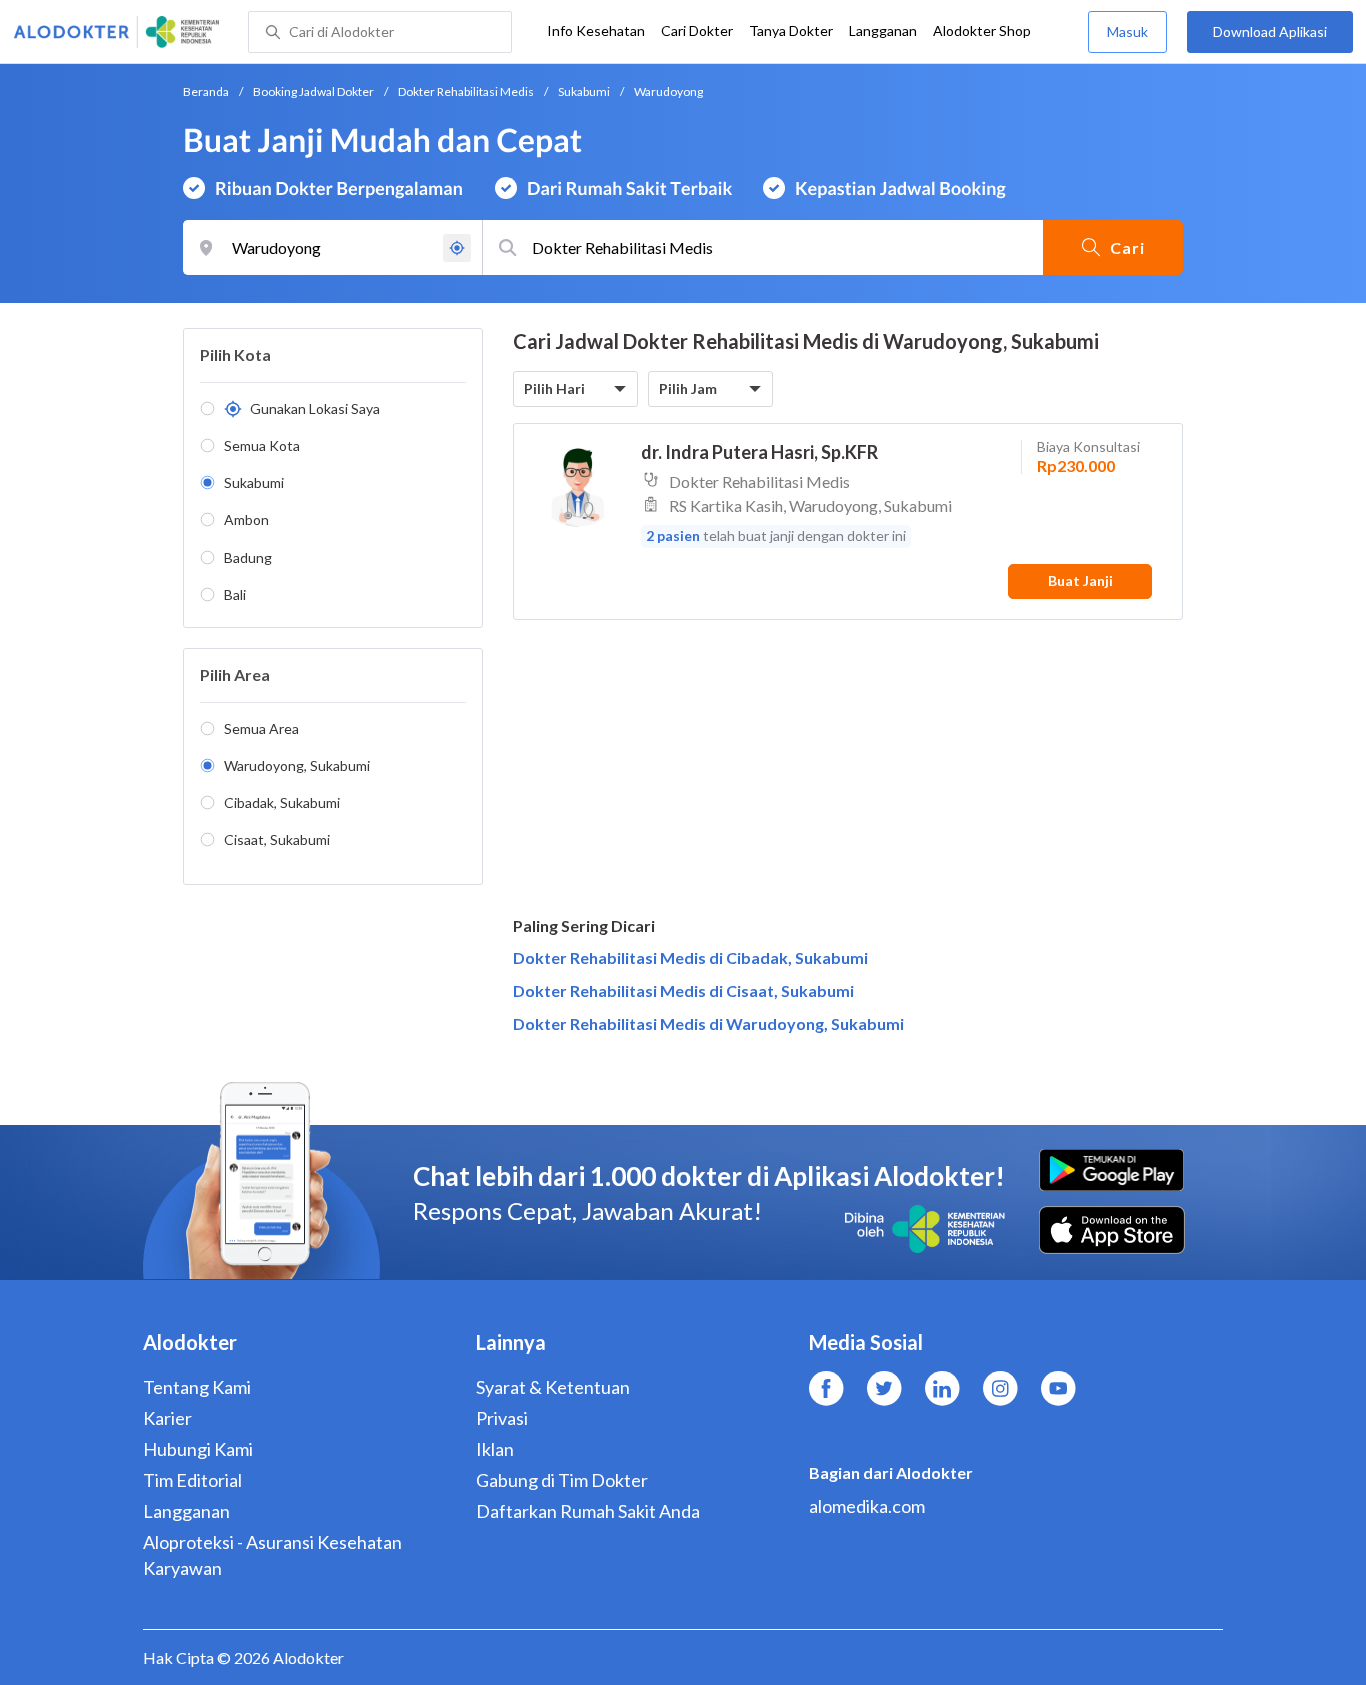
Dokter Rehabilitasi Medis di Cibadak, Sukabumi (690, 957)
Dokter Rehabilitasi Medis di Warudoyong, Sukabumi (708, 1023)
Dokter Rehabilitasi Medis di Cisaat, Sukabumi (683, 990)
